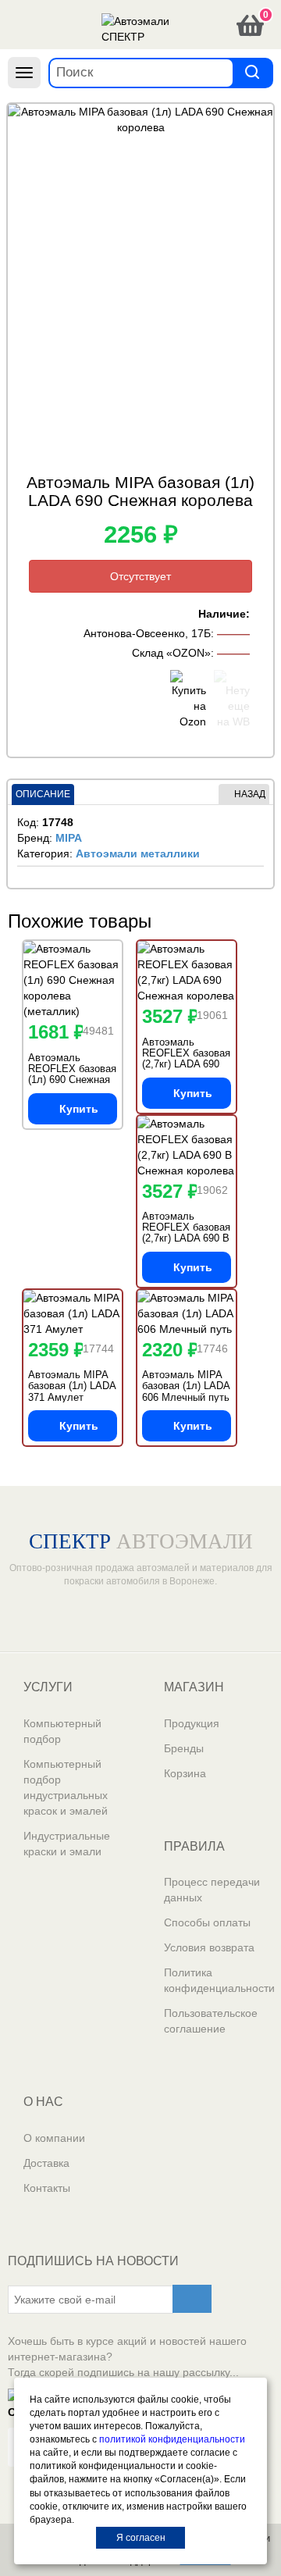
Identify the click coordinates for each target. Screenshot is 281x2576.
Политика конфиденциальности (219, 1980)
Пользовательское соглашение (211, 2021)
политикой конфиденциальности (172, 2439)
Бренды (184, 1748)
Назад (250, 794)
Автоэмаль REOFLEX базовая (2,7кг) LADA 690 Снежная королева (186, 1059)
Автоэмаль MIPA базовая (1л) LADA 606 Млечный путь (186, 1386)
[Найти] (252, 72)
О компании (54, 2138)
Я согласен (141, 2538)
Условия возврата (209, 1947)
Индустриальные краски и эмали (67, 1844)
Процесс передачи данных (212, 1890)
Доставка (46, 2163)
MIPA (69, 838)
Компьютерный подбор (62, 1731)
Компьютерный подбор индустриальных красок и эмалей (66, 1787)
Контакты (47, 2188)
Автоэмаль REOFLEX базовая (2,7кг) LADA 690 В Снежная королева (186, 1233)
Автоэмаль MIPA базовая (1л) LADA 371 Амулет (72, 1386)
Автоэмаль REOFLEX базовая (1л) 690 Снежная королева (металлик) (72, 1080)
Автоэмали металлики (138, 853)
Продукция (192, 1723)
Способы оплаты (207, 1922)
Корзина (185, 1773)
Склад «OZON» (171, 653)
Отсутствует (140, 576)
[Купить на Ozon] (188, 700)
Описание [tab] (43, 794)
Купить (79, 1109)
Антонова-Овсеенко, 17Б (147, 633)
